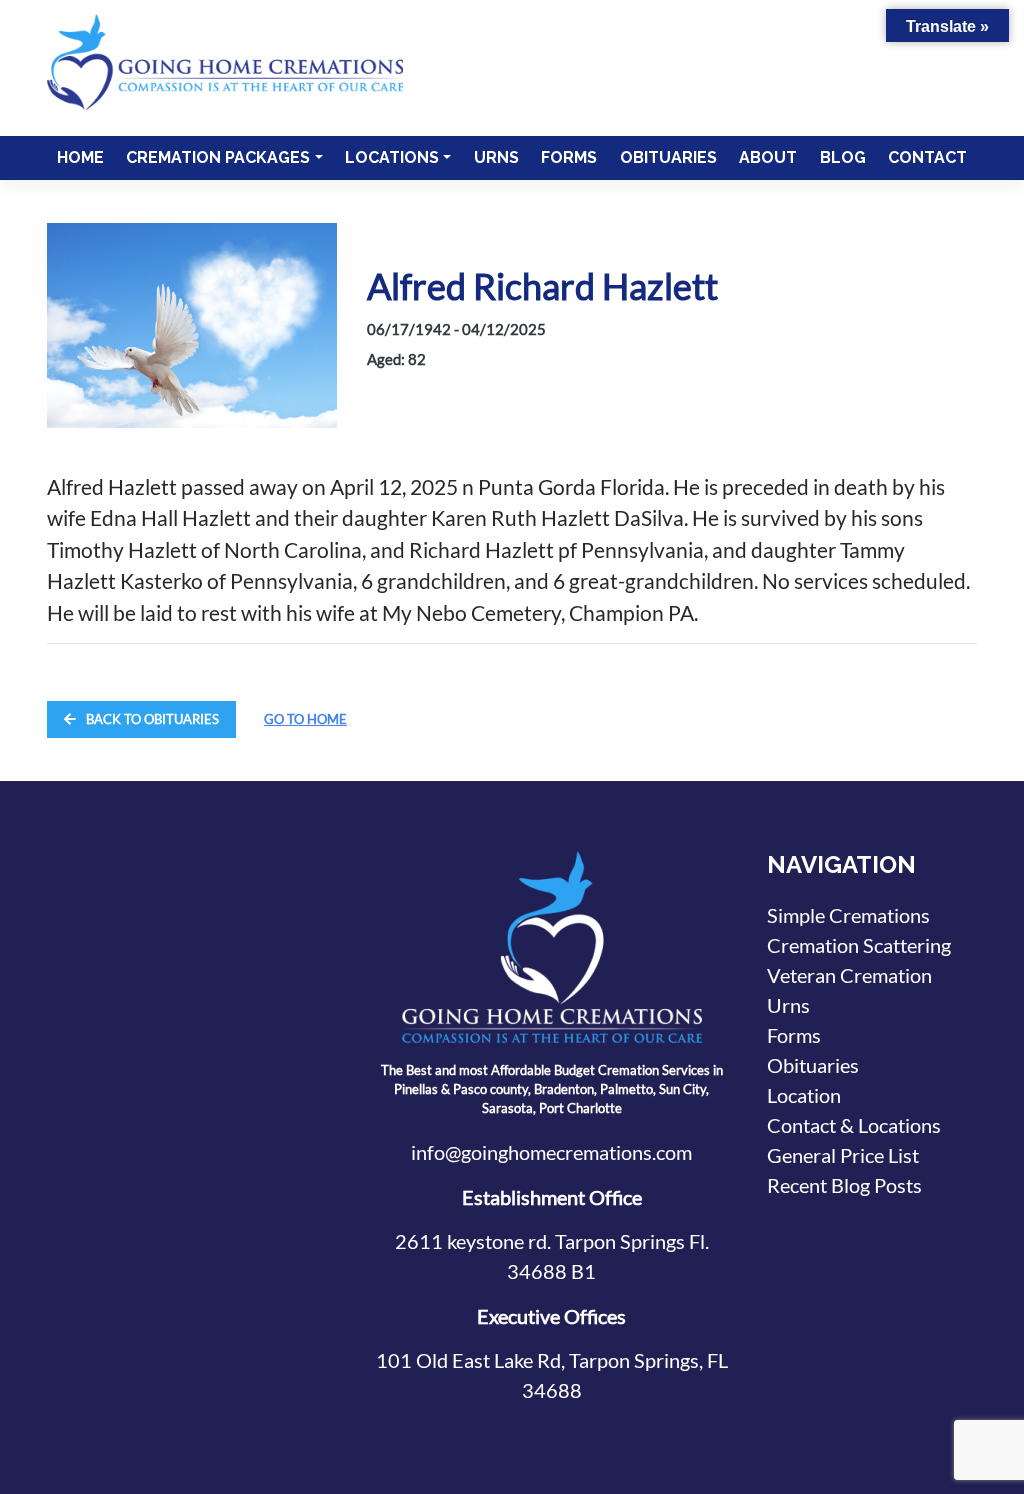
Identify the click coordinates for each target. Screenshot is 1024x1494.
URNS (496, 157)
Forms (794, 1035)
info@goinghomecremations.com (551, 1152)
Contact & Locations (854, 1125)
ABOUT (768, 157)
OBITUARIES (668, 157)
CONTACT (927, 157)
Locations (392, 157)
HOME (80, 157)
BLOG (843, 157)
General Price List (843, 1155)
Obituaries (813, 1065)
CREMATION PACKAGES (218, 157)
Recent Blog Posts (844, 1185)
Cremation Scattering (859, 945)
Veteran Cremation (849, 975)
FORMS (569, 157)
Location (804, 1095)
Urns (788, 1005)
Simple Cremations (848, 915)
